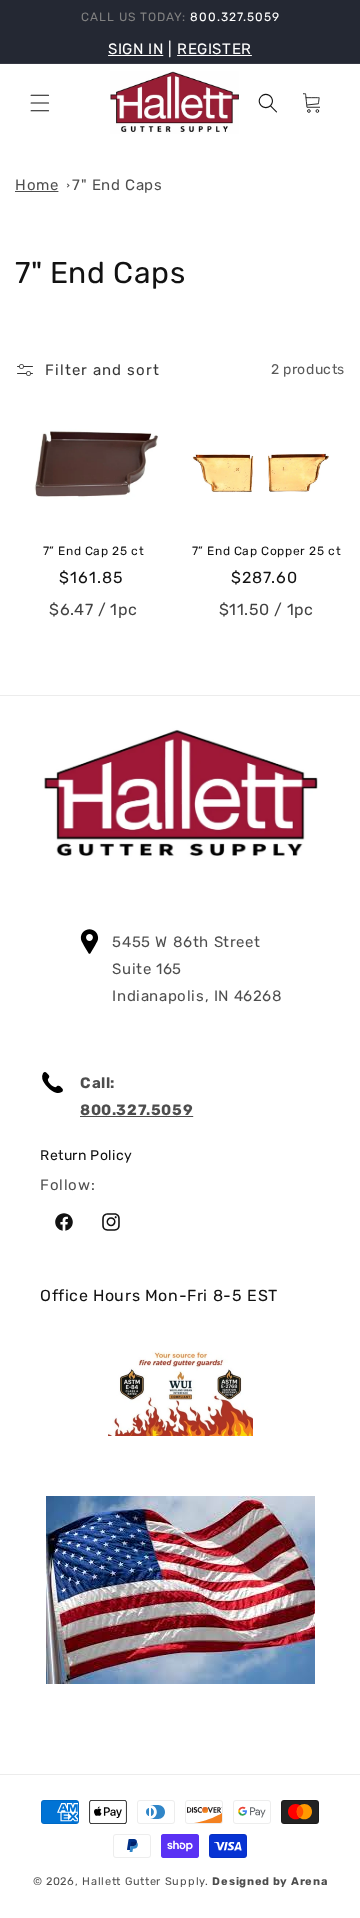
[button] (40, 103)
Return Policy (86, 1155)
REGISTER (214, 49)
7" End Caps (117, 185)
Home (36, 185)
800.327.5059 (136, 1110)
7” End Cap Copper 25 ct (267, 551)
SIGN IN (135, 49)
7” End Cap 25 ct (94, 551)
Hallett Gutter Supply (143, 1881)
